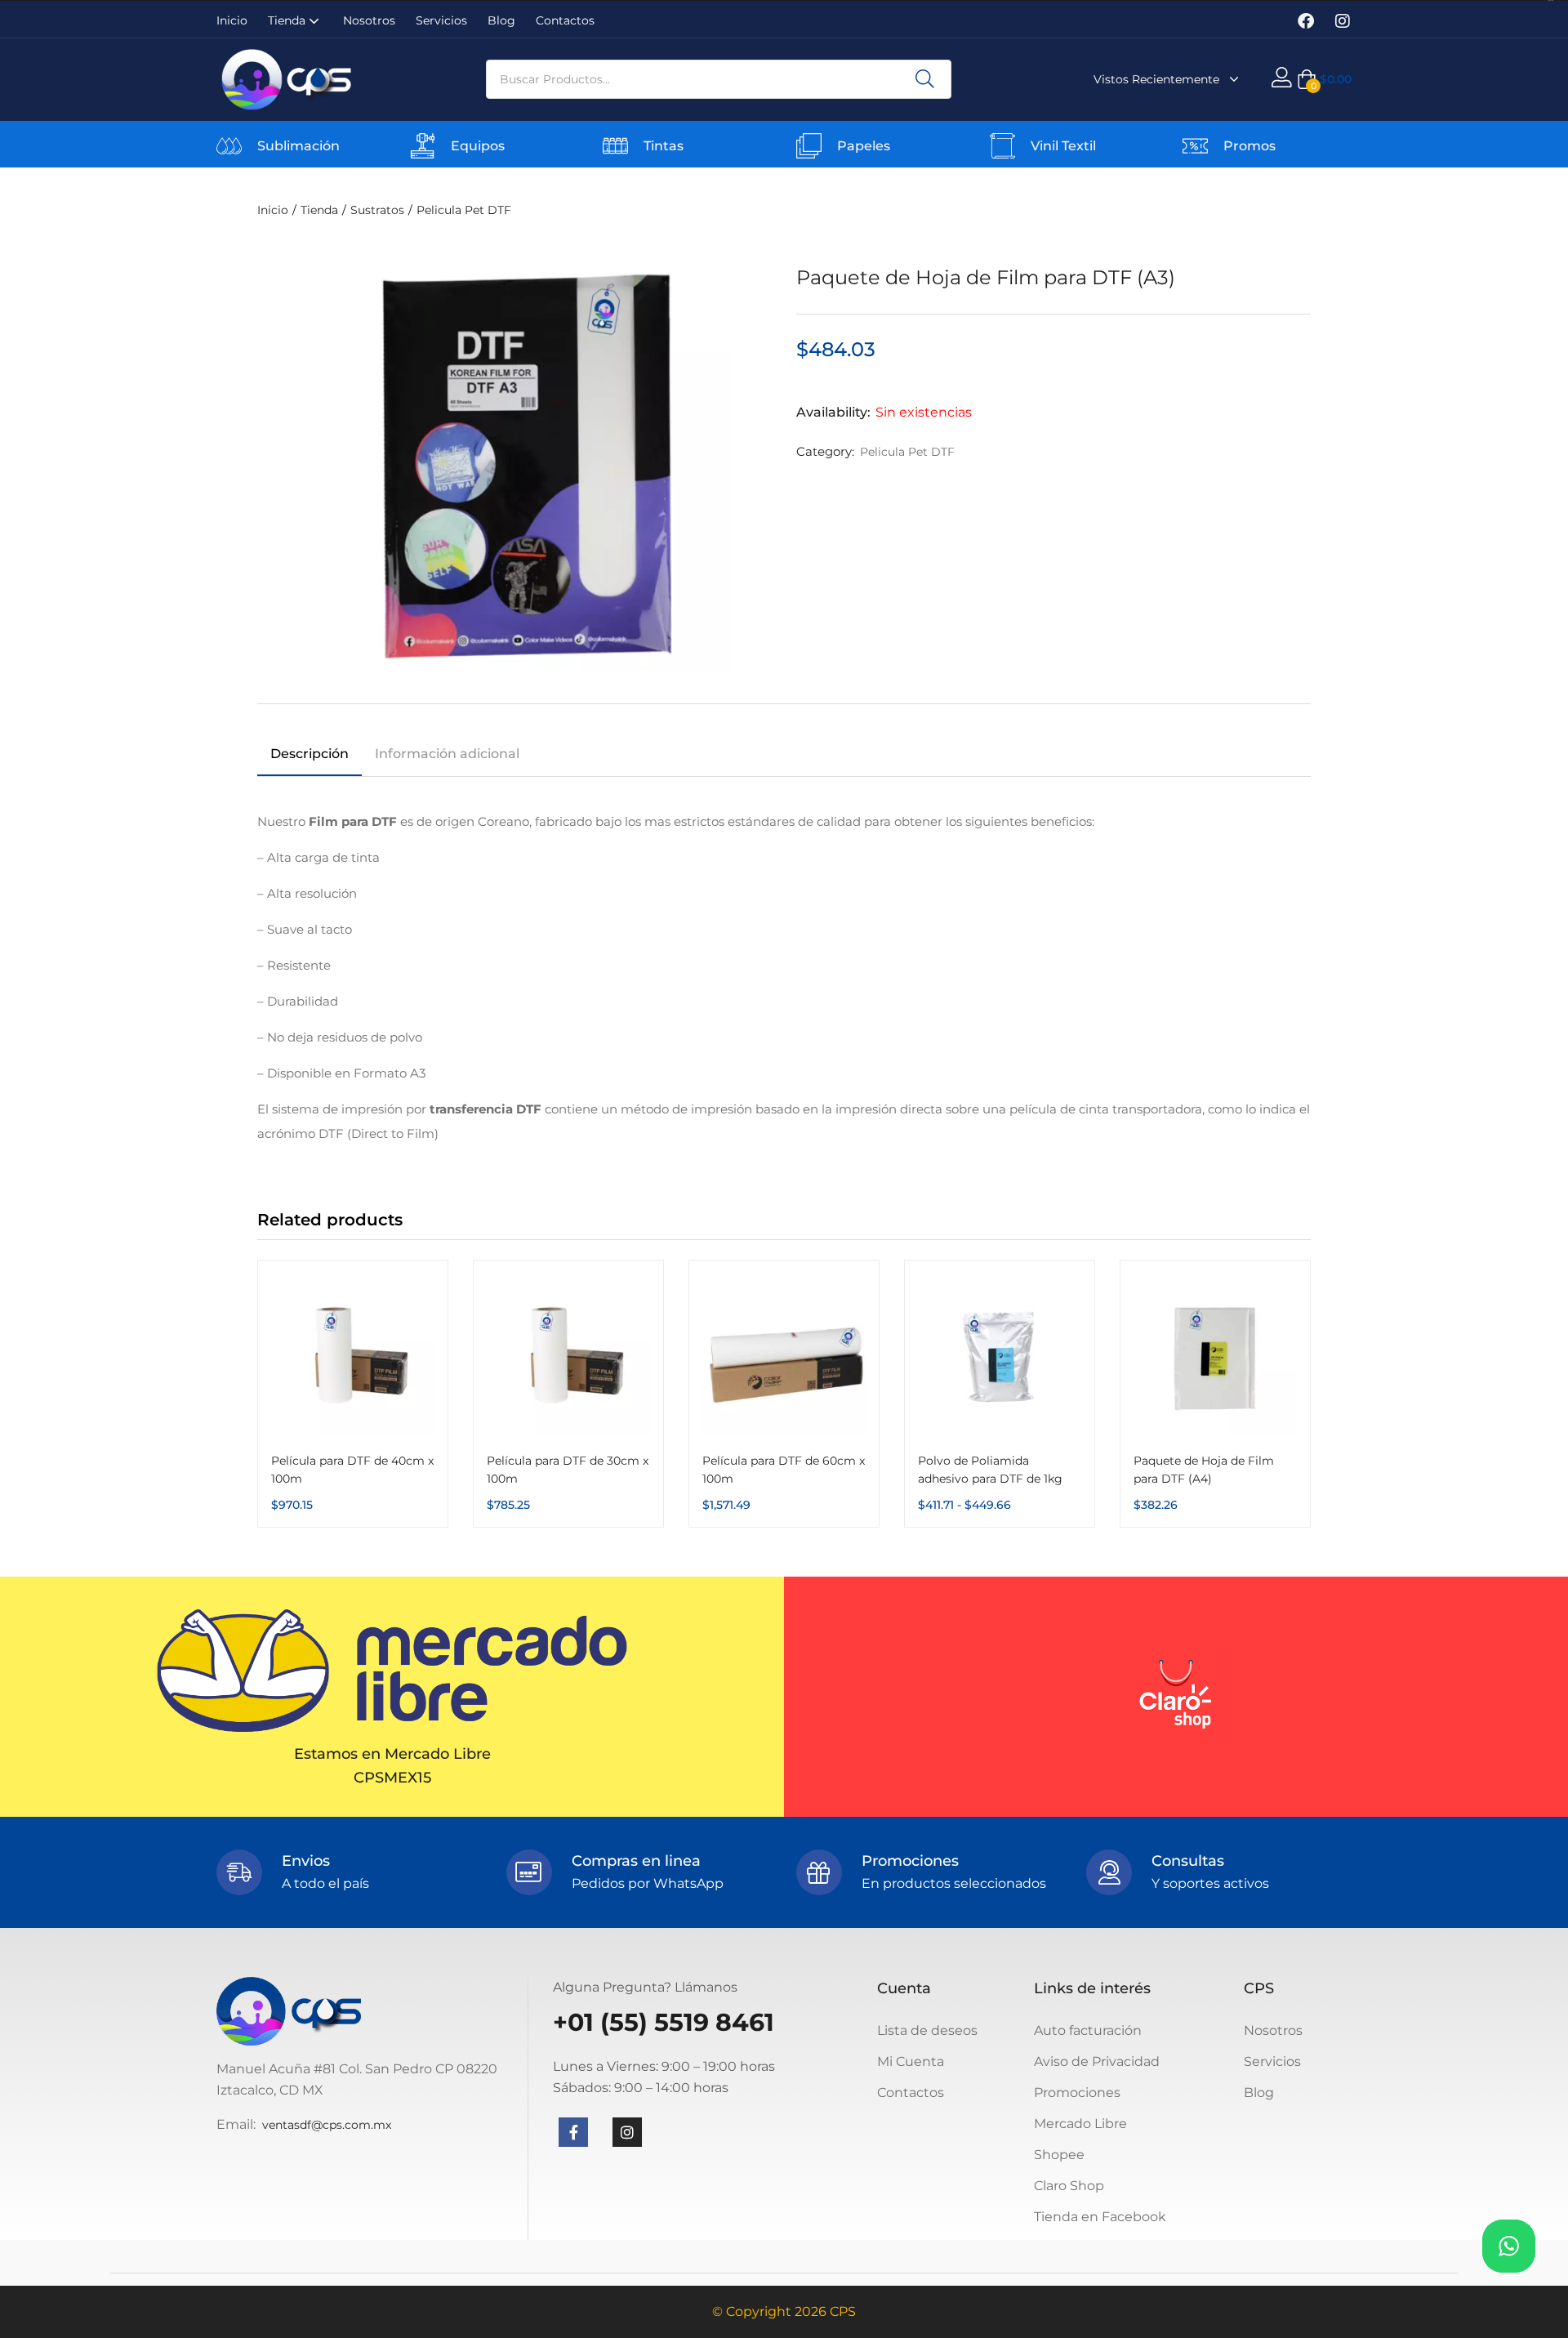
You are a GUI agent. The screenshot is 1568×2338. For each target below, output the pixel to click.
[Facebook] (1306, 21)
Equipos (478, 146)
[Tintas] (615, 146)
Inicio (232, 20)
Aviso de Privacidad (1097, 2061)
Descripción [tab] (310, 754)
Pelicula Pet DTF (464, 210)
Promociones (1077, 2093)
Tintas (664, 146)
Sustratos (377, 210)
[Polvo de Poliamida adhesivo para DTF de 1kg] (1000, 1355)
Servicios (441, 20)
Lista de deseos (927, 2030)
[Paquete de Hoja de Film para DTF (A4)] (1215, 1355)
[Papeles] (809, 146)
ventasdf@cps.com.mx (327, 2125)
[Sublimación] (229, 146)
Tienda (288, 20)
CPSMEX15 (392, 1778)
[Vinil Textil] (1002, 146)
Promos (1249, 146)
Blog (501, 20)
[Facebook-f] (573, 2132)
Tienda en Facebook (1100, 2217)
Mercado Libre (1080, 2124)
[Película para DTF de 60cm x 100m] (784, 1355)
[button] (1324, 79)
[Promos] (1195, 146)
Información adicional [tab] (447, 754)
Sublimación (298, 146)
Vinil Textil (1063, 146)
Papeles (864, 146)
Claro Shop (1069, 2186)
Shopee (1059, 2155)
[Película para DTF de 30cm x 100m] (568, 1355)
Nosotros (369, 20)
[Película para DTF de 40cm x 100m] (353, 1355)
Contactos (565, 20)
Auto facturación (1088, 2030)
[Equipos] (423, 146)
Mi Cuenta (911, 2061)
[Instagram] (1343, 21)
